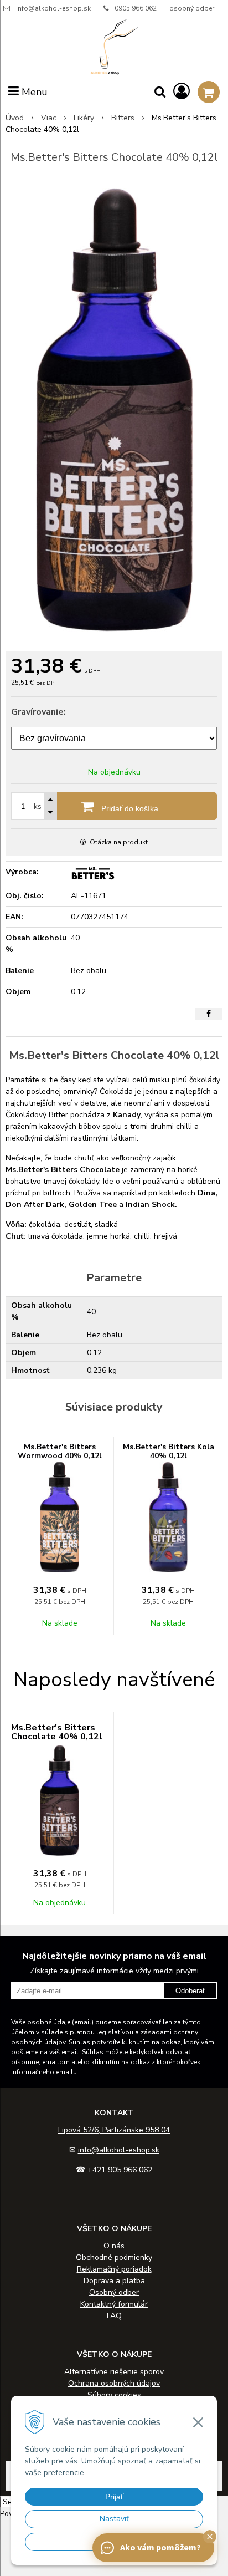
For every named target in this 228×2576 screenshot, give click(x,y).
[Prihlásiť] (182, 92)
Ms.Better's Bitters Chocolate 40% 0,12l (57, 1732)
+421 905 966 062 (120, 2170)
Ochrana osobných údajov (114, 2383)
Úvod (15, 118)
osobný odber (192, 8)
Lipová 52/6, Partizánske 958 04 (114, 2130)
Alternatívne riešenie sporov (114, 2372)
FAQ (114, 2316)
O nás (114, 2246)
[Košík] (209, 92)
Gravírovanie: (38, 712)
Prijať (114, 2497)
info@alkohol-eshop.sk (53, 8)
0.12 (94, 1353)
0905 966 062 (136, 8)
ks (38, 806)
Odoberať (190, 1991)
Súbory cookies (114, 2395)
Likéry (84, 118)
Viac (49, 118)
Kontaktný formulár (114, 2304)
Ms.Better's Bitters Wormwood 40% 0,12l (60, 1451)
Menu (33, 92)
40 (91, 1312)
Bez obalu (105, 1335)
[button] (210, 2537)
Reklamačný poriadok (114, 2269)
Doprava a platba (114, 2281)
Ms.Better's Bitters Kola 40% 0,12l (169, 1451)
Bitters (123, 118)
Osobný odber (114, 2292)
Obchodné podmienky (114, 2257)
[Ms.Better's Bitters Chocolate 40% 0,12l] (114, 410)
